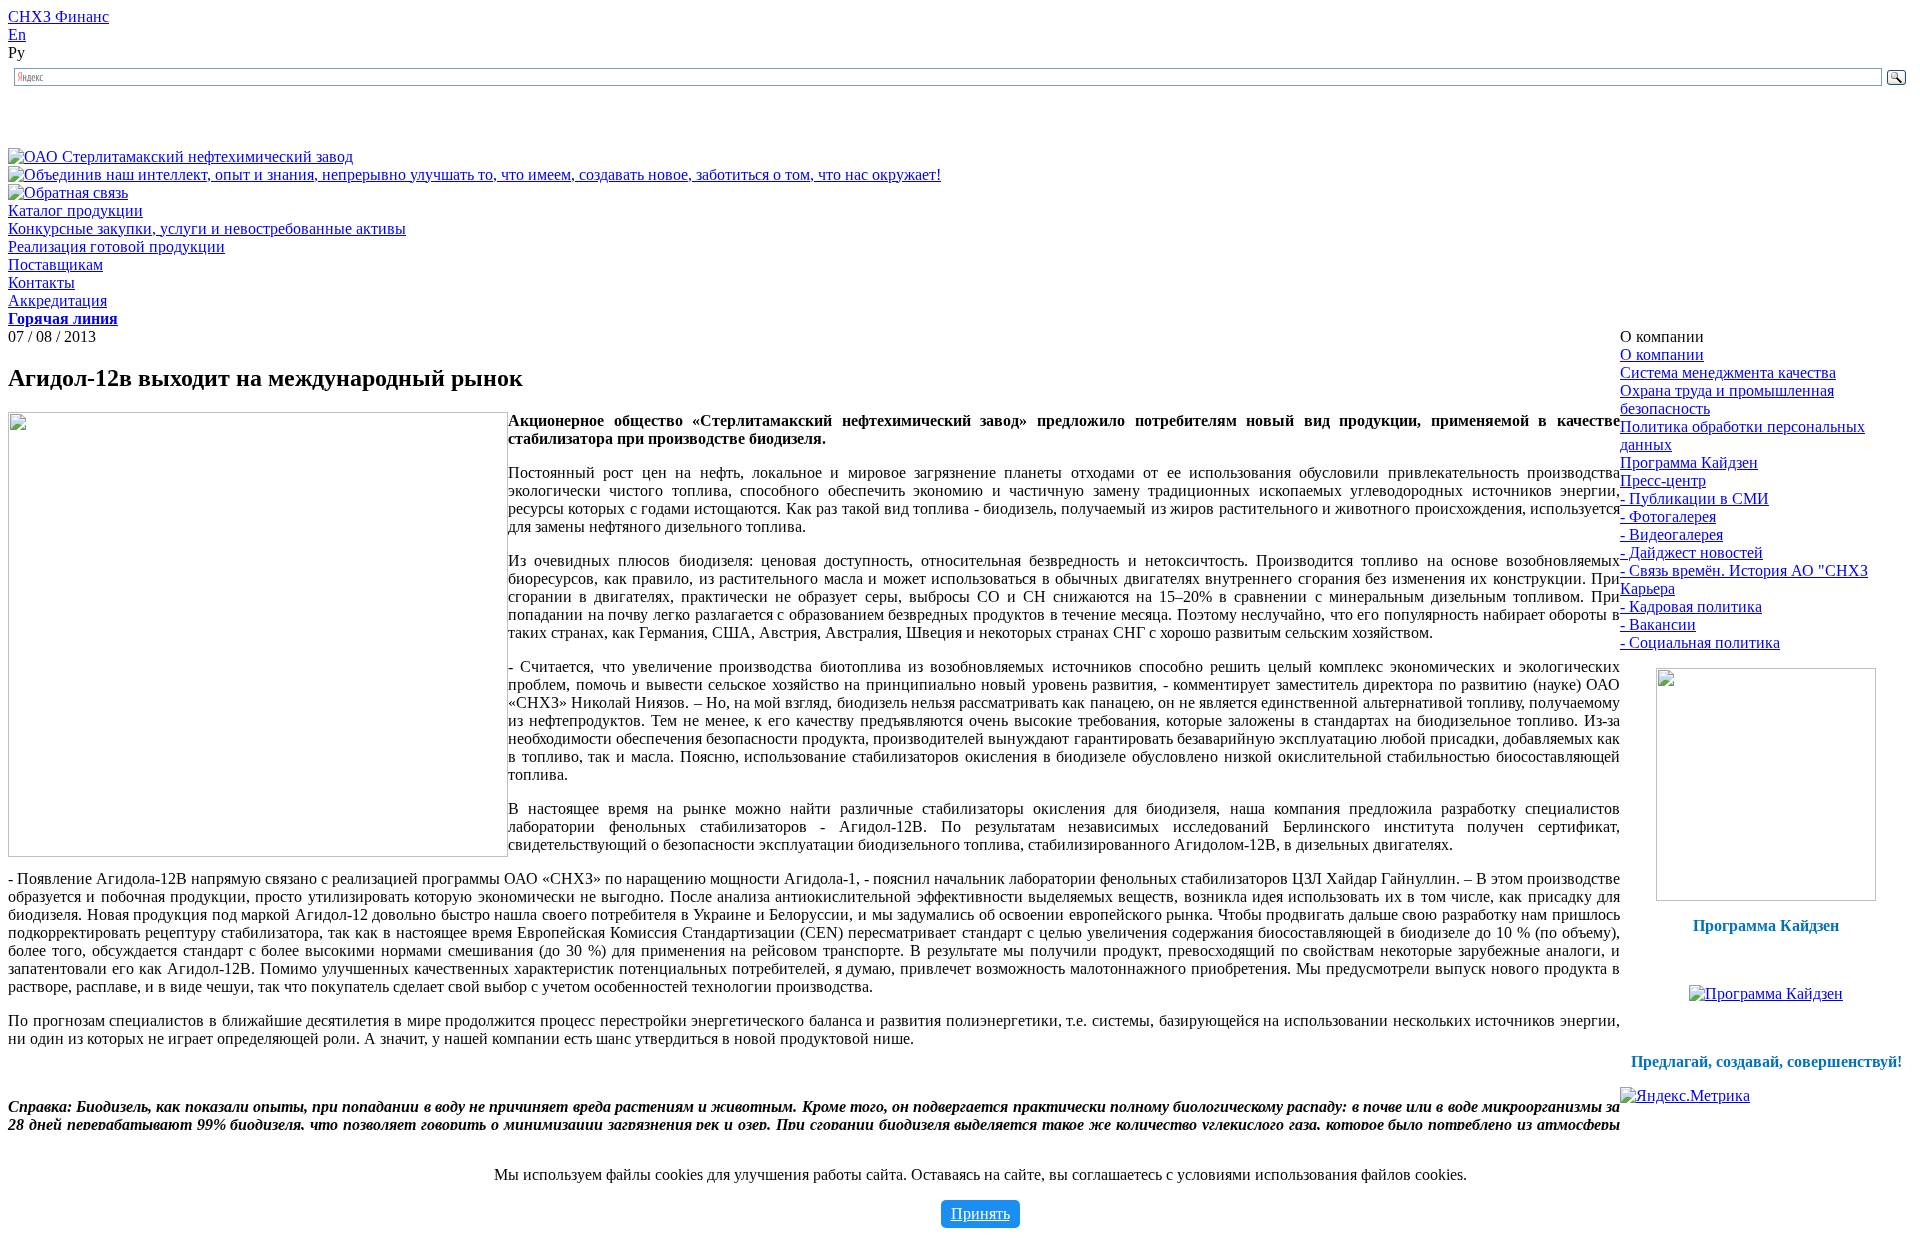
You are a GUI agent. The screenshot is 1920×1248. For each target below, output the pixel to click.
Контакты (41, 282)
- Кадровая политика (1691, 606)
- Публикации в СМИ (1694, 498)
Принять (980, 1213)
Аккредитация (57, 300)
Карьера (1647, 588)
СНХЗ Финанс (58, 16)
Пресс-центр (1663, 480)
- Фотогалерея (1668, 516)
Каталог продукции (75, 210)
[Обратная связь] (68, 192)
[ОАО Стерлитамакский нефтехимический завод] (180, 156)
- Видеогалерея (1671, 534)
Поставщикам (55, 264)
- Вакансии (1658, 624)
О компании (1662, 354)
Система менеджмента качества (1728, 372)
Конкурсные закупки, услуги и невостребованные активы (207, 228)
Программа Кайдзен (1689, 462)
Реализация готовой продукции (116, 246)
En (17, 34)
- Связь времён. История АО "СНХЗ (1744, 570)
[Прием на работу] (1766, 895)
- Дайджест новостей (1691, 552)
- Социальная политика (1700, 642)
